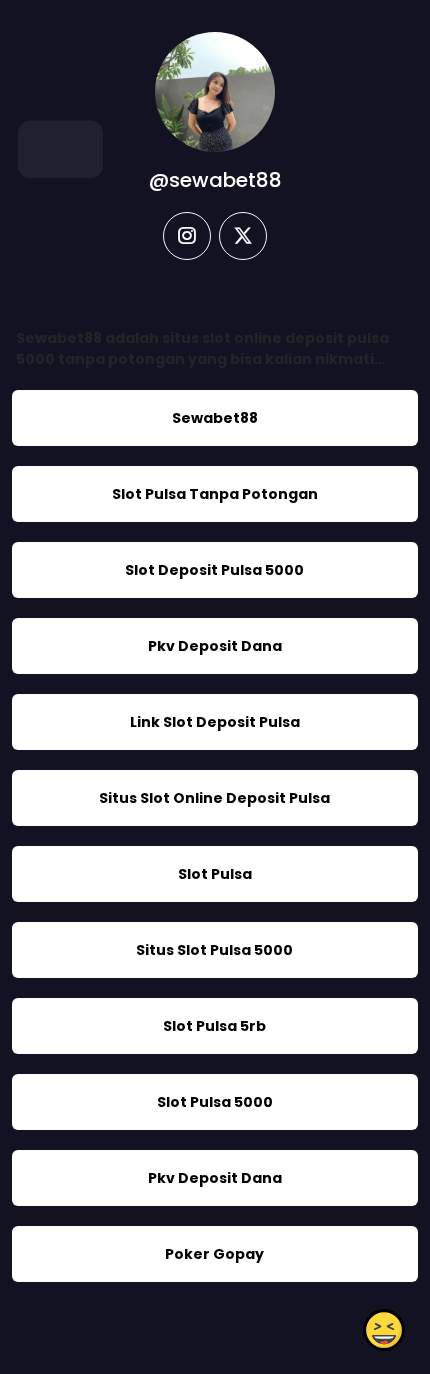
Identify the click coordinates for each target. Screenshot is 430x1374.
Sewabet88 (215, 418)
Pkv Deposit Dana (215, 646)
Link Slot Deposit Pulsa (215, 722)
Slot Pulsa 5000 (215, 1102)
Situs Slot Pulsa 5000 (214, 950)
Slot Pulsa (215, 874)
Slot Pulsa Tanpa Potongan (215, 494)
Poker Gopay (214, 1254)
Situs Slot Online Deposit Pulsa (214, 798)
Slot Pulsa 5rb (214, 1026)
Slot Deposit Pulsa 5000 (214, 570)
